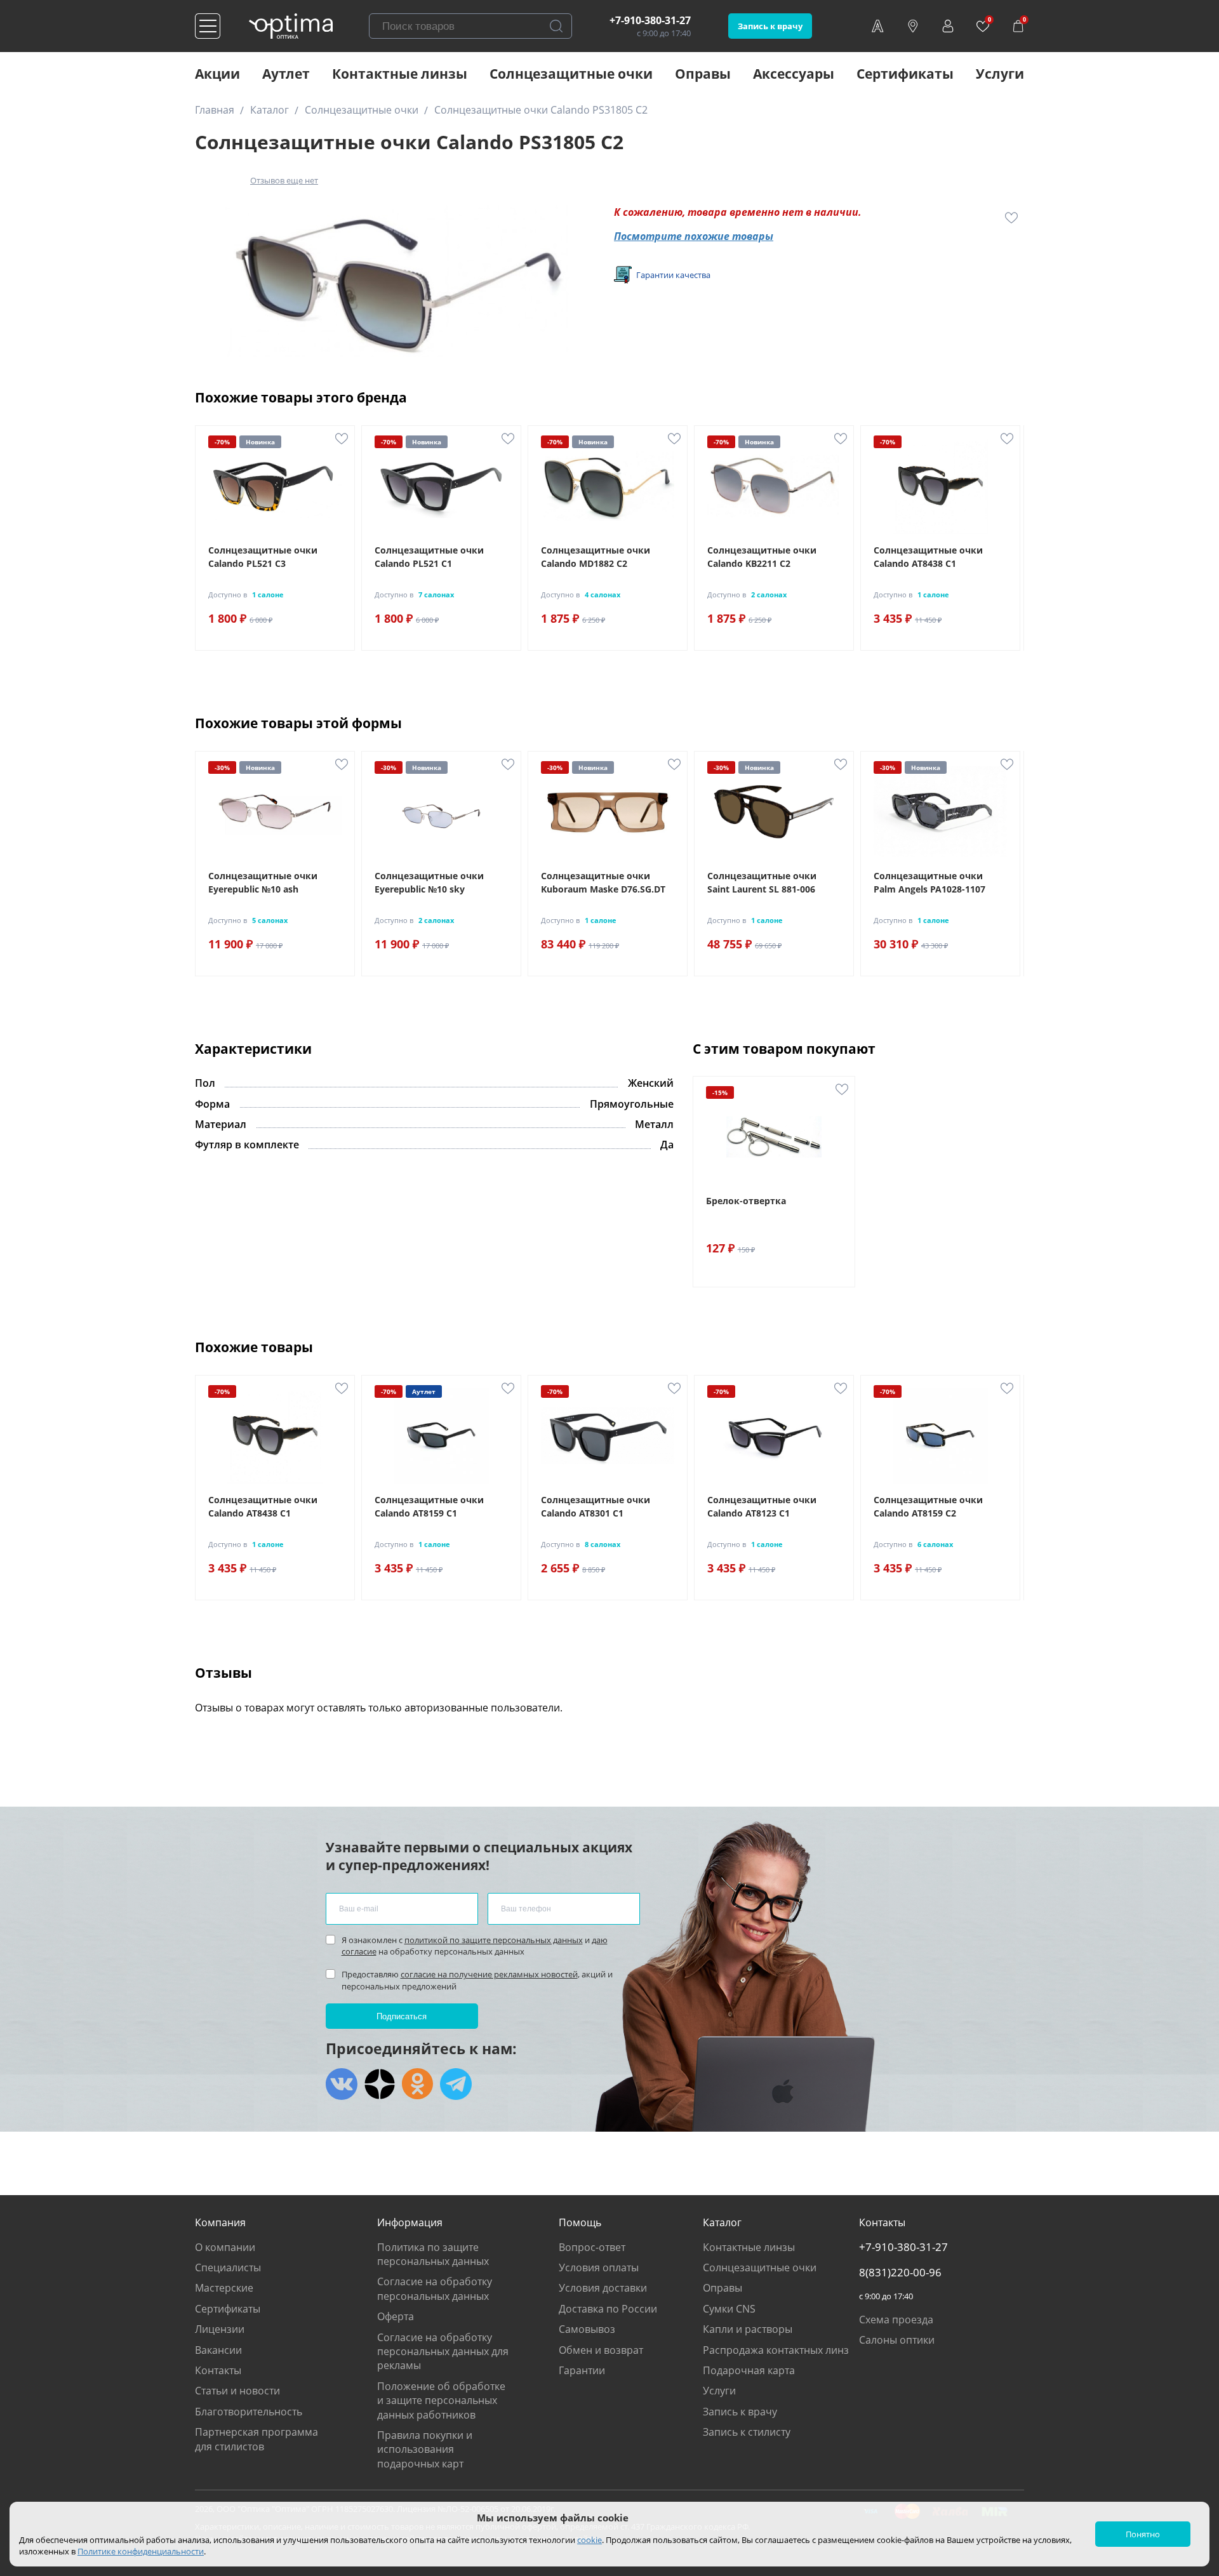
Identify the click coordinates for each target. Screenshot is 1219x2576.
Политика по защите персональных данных (433, 2254)
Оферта (396, 2316)
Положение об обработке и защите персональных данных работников (441, 2400)
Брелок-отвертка (746, 1201)
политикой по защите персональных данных (494, 1940)
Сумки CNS (729, 2309)
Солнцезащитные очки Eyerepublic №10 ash (263, 882)
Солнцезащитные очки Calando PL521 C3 (263, 557)
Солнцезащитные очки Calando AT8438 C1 (928, 557)
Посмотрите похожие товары (694, 236)
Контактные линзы (400, 74)
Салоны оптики (897, 2340)
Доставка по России (608, 2309)
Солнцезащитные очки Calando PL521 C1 (429, 557)
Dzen (380, 2084)
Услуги (1000, 74)
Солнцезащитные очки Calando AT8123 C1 (762, 1506)
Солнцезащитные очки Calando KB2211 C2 (762, 557)
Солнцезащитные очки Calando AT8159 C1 (429, 1506)
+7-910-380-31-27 (650, 20)
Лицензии (220, 2329)
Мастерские (224, 2288)
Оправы (703, 74)
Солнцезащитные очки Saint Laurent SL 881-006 (762, 882)
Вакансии (218, 2350)
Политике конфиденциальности (141, 2551)
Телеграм (456, 2084)
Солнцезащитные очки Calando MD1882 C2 (596, 557)
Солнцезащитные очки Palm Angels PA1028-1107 (929, 882)
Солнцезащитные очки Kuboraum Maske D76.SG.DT (603, 882)
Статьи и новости (237, 2391)
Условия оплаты (599, 2267)
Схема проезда (896, 2320)
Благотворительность (249, 2412)
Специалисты (228, 2267)
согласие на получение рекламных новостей (489, 1974)
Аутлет (286, 74)
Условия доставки (603, 2288)
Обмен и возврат (601, 2350)
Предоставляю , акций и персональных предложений (477, 1980)
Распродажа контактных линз (776, 2350)
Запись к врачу (770, 26)
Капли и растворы (748, 2329)
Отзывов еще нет (284, 180)
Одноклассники (418, 2084)
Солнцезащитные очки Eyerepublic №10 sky (429, 882)
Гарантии (582, 2370)
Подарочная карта (749, 2370)
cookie (590, 2540)
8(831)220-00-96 (900, 2273)
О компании (225, 2247)
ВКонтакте (342, 2084)
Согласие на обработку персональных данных (435, 2288)
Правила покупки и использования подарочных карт (425, 2449)
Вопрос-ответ (592, 2247)
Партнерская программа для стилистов (256, 2439)
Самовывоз (587, 2329)
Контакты (218, 2370)
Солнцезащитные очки (571, 74)
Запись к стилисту (747, 2432)
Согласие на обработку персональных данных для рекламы (443, 2352)
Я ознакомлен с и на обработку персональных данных (475, 1946)
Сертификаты (905, 74)
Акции (217, 74)
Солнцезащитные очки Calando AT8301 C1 (596, 1506)
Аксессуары (794, 74)
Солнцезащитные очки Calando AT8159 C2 (928, 1506)
